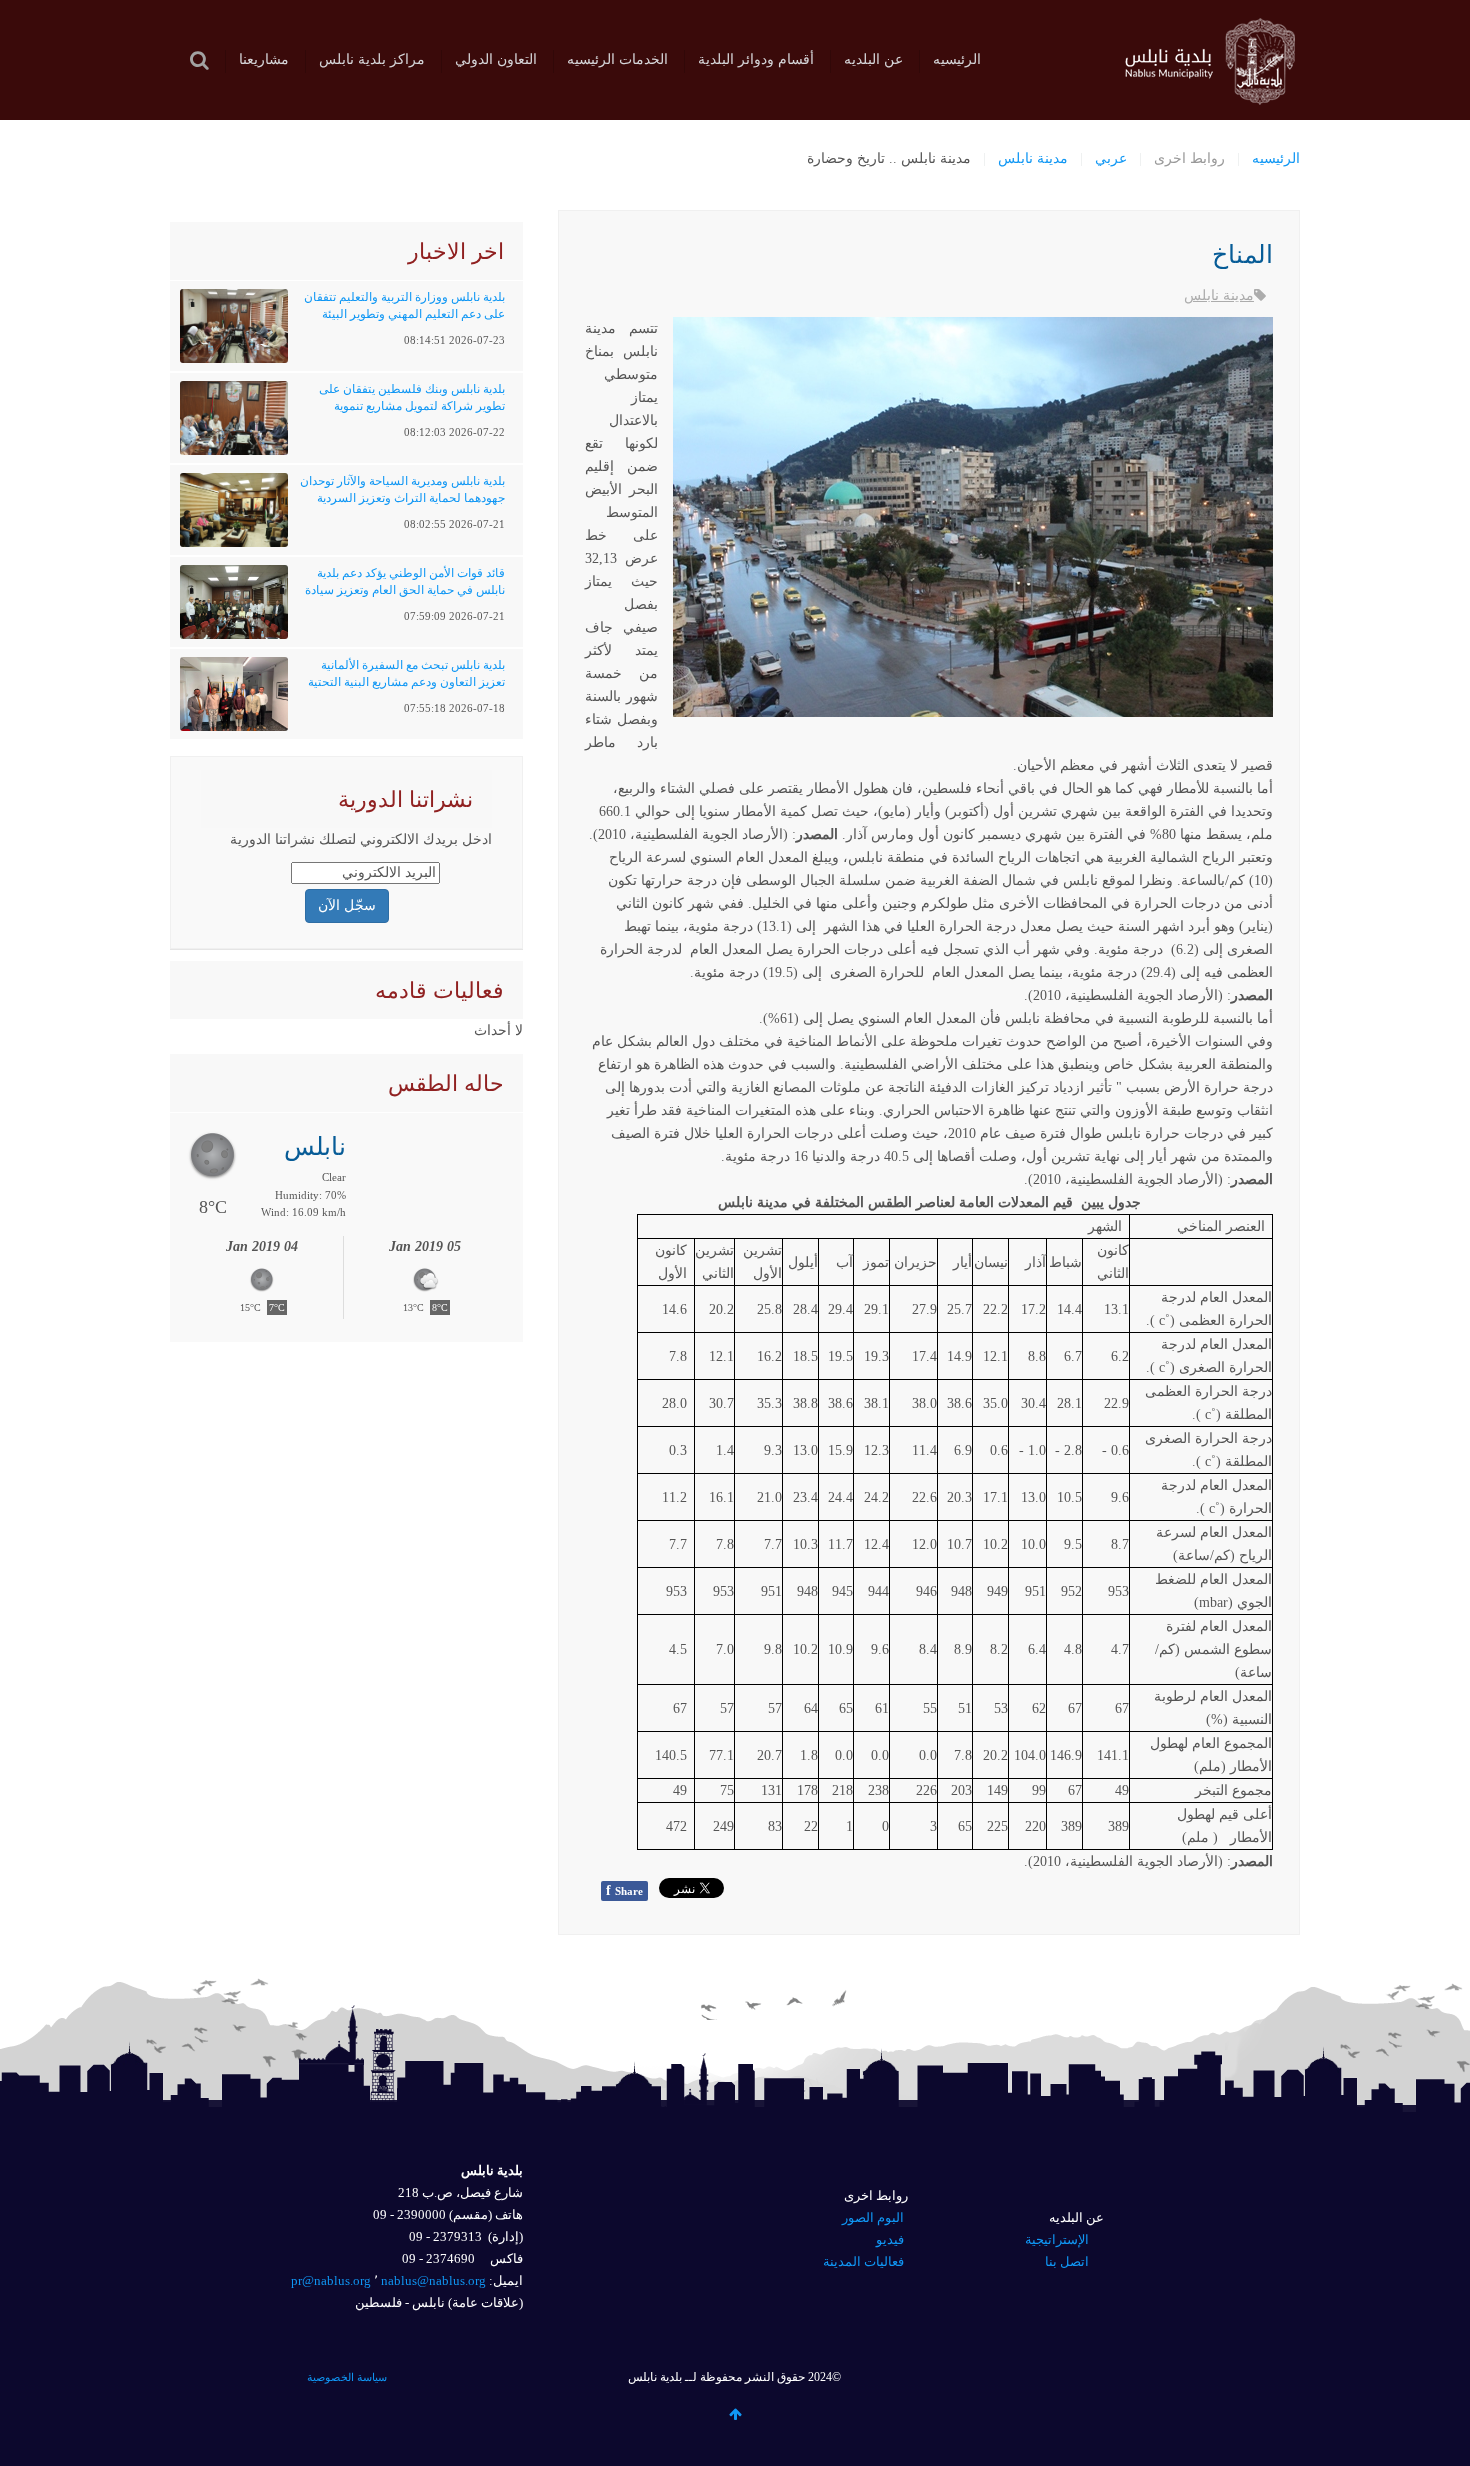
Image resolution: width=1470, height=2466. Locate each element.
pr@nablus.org (331, 2280)
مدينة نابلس (1033, 158)
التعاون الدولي (496, 59)
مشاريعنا (264, 59)
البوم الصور (873, 2217)
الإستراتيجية (1057, 2239)
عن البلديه (873, 59)
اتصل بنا (1067, 2261)
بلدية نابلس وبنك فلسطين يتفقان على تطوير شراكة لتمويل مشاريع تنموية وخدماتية (412, 406)
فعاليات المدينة (863, 2261)
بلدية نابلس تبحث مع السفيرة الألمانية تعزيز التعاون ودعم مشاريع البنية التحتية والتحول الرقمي (406, 682)
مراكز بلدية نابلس (372, 59)
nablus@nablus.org (433, 2280)
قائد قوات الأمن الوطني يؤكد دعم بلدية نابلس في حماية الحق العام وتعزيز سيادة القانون (405, 590)
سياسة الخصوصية (347, 2377)
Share (624, 1890)
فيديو (890, 2239)
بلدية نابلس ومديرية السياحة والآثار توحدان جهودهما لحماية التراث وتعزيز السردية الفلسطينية (402, 498)
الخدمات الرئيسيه (617, 59)
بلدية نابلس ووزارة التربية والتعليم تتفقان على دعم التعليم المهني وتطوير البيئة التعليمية (404, 314)
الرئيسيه (957, 59)
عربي (1111, 158)
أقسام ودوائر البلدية (756, 59)
